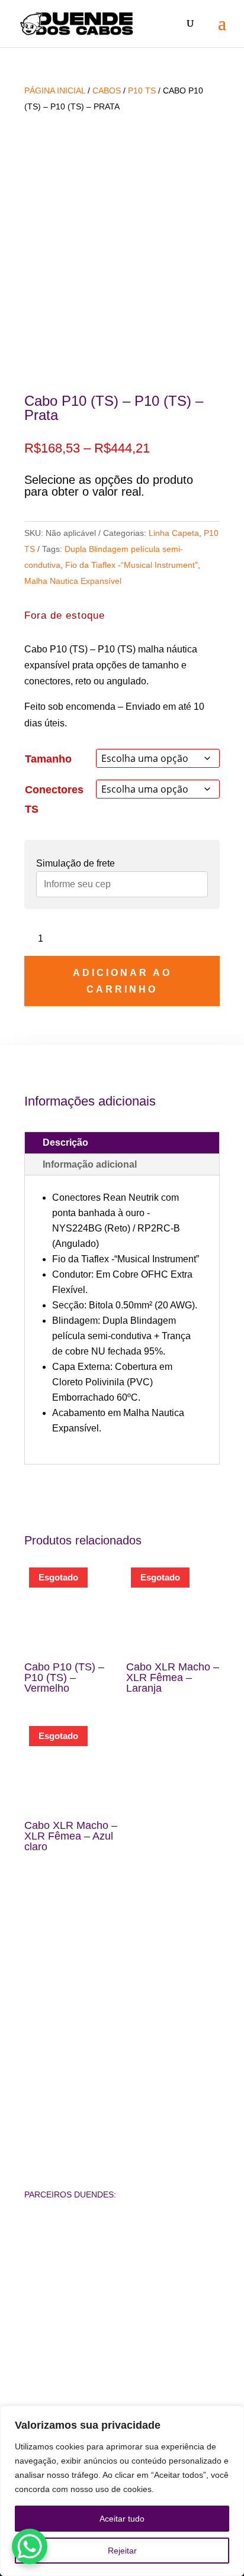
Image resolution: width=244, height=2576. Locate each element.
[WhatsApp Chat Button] (30, 2546)
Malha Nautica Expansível (73, 581)
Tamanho (48, 759)
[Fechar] (232, 2416)
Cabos (107, 91)
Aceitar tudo (122, 2519)
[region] (122, 2491)
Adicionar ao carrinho (122, 981)
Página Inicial (55, 91)
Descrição (65, 1142)
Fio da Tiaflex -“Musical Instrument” (131, 565)
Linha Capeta (174, 533)
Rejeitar (122, 2551)
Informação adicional (90, 1164)
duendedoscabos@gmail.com (122, 2012)
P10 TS (142, 91)
